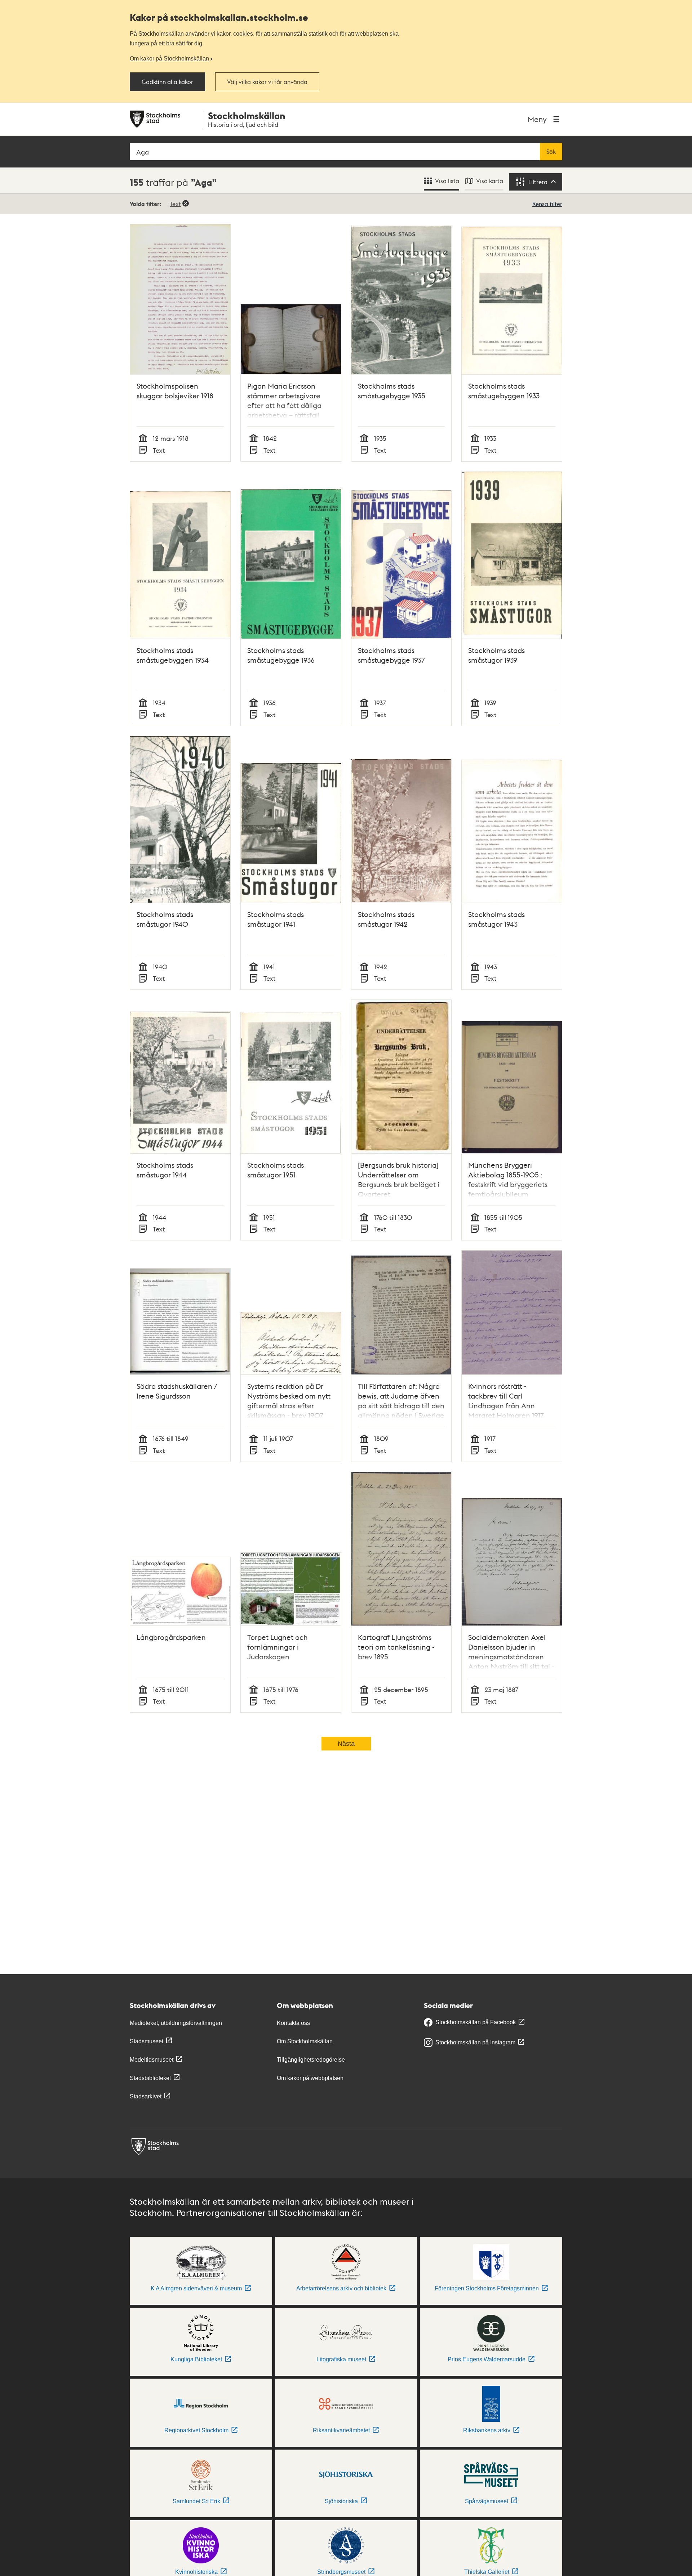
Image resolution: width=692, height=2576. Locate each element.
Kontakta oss (293, 2023)
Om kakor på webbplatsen (310, 2078)
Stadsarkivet (146, 2096)
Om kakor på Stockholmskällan (169, 58)
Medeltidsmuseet (152, 2060)
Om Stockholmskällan (305, 2041)
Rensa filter (547, 204)
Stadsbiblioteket (150, 2078)
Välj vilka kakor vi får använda (267, 82)
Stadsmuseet (147, 2041)
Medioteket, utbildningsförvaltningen (176, 2023)
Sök (551, 152)
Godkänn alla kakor (167, 82)
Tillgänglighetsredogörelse (311, 2060)
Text (175, 204)
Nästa (346, 1744)
